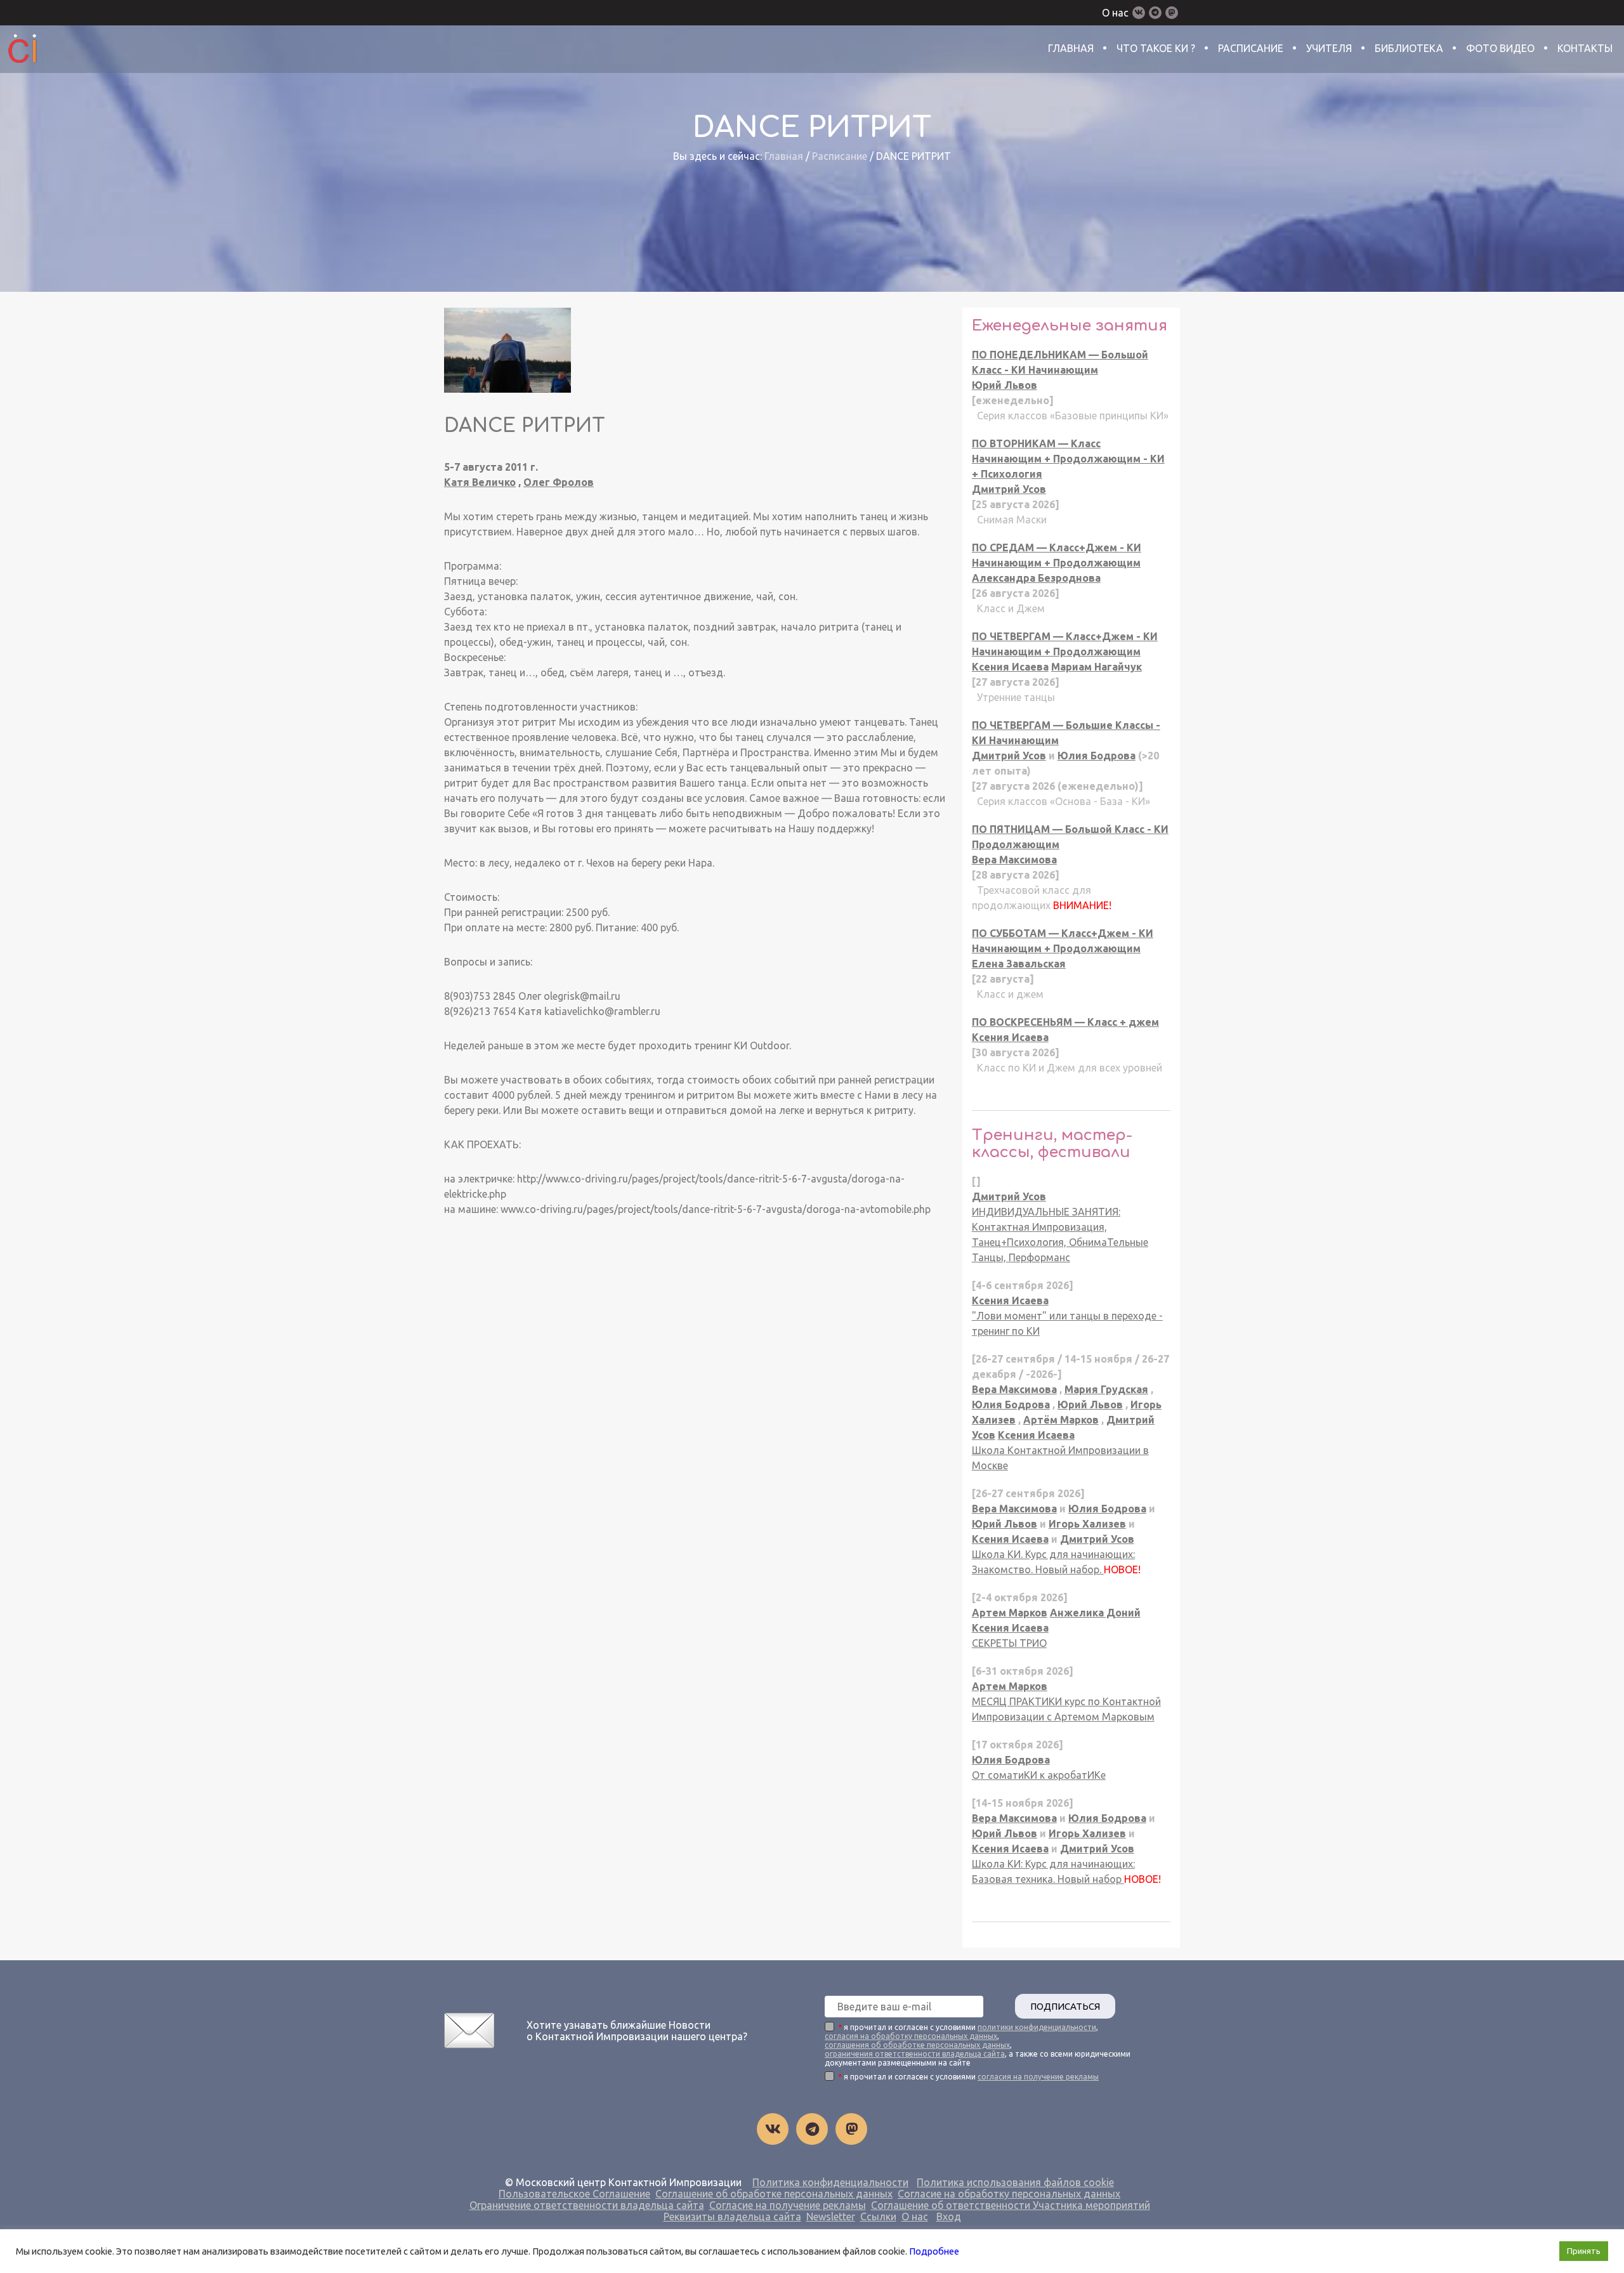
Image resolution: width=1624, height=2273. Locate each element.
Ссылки (878, 2217)
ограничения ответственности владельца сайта (915, 2054)
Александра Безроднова (1036, 578)
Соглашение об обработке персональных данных (774, 2194)
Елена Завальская (1019, 964)
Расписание (1251, 48)
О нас (1115, 13)
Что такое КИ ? (1156, 48)
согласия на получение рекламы (1038, 2077)
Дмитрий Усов (1009, 489)
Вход (949, 2217)
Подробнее (934, 2251)
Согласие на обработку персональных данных (1009, 2194)
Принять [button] (1584, 2251)
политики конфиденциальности (1037, 2027)
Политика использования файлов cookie (1015, 2182)
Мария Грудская (1106, 1389)
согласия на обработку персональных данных (911, 2036)
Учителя (1329, 48)
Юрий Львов (1005, 385)
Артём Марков (1061, 1420)
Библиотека (1409, 48)
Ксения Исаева (1010, 667)
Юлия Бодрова (1097, 756)
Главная (1071, 48)
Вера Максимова (1014, 860)
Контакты (1585, 48)
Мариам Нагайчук (1097, 667)
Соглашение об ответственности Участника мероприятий (1011, 2205)
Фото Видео (1500, 48)
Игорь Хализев (1087, 1524)
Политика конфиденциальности (830, 2182)
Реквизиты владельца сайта (732, 2217)
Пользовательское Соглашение (574, 2194)
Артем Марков (1010, 1613)
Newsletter (831, 2217)
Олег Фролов (559, 482)
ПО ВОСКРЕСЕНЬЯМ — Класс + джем (1065, 1022)
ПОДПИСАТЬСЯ (1065, 2006)
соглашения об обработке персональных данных (917, 2045)
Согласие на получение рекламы (788, 2205)
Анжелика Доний (1095, 1613)
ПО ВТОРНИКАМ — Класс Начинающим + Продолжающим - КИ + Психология (1068, 459)
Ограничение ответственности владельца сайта (587, 2205)
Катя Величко (480, 482)
